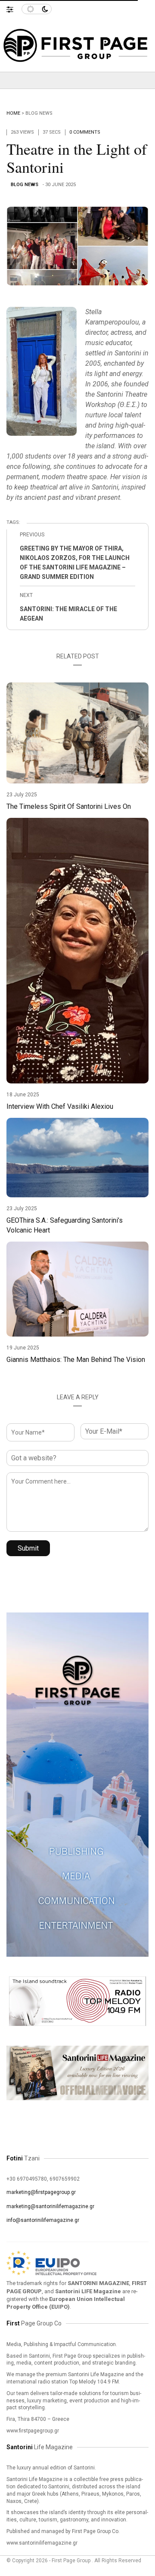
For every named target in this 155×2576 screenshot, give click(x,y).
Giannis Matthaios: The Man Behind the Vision (76, 1360)
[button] (14, 7)
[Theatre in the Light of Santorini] (77, 246)
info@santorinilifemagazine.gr (43, 2220)
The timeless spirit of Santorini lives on (69, 806)
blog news (39, 113)
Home (13, 113)
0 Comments (85, 132)
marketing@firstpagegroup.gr (41, 2192)
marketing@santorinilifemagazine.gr (50, 2206)
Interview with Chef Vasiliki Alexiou (60, 1106)
